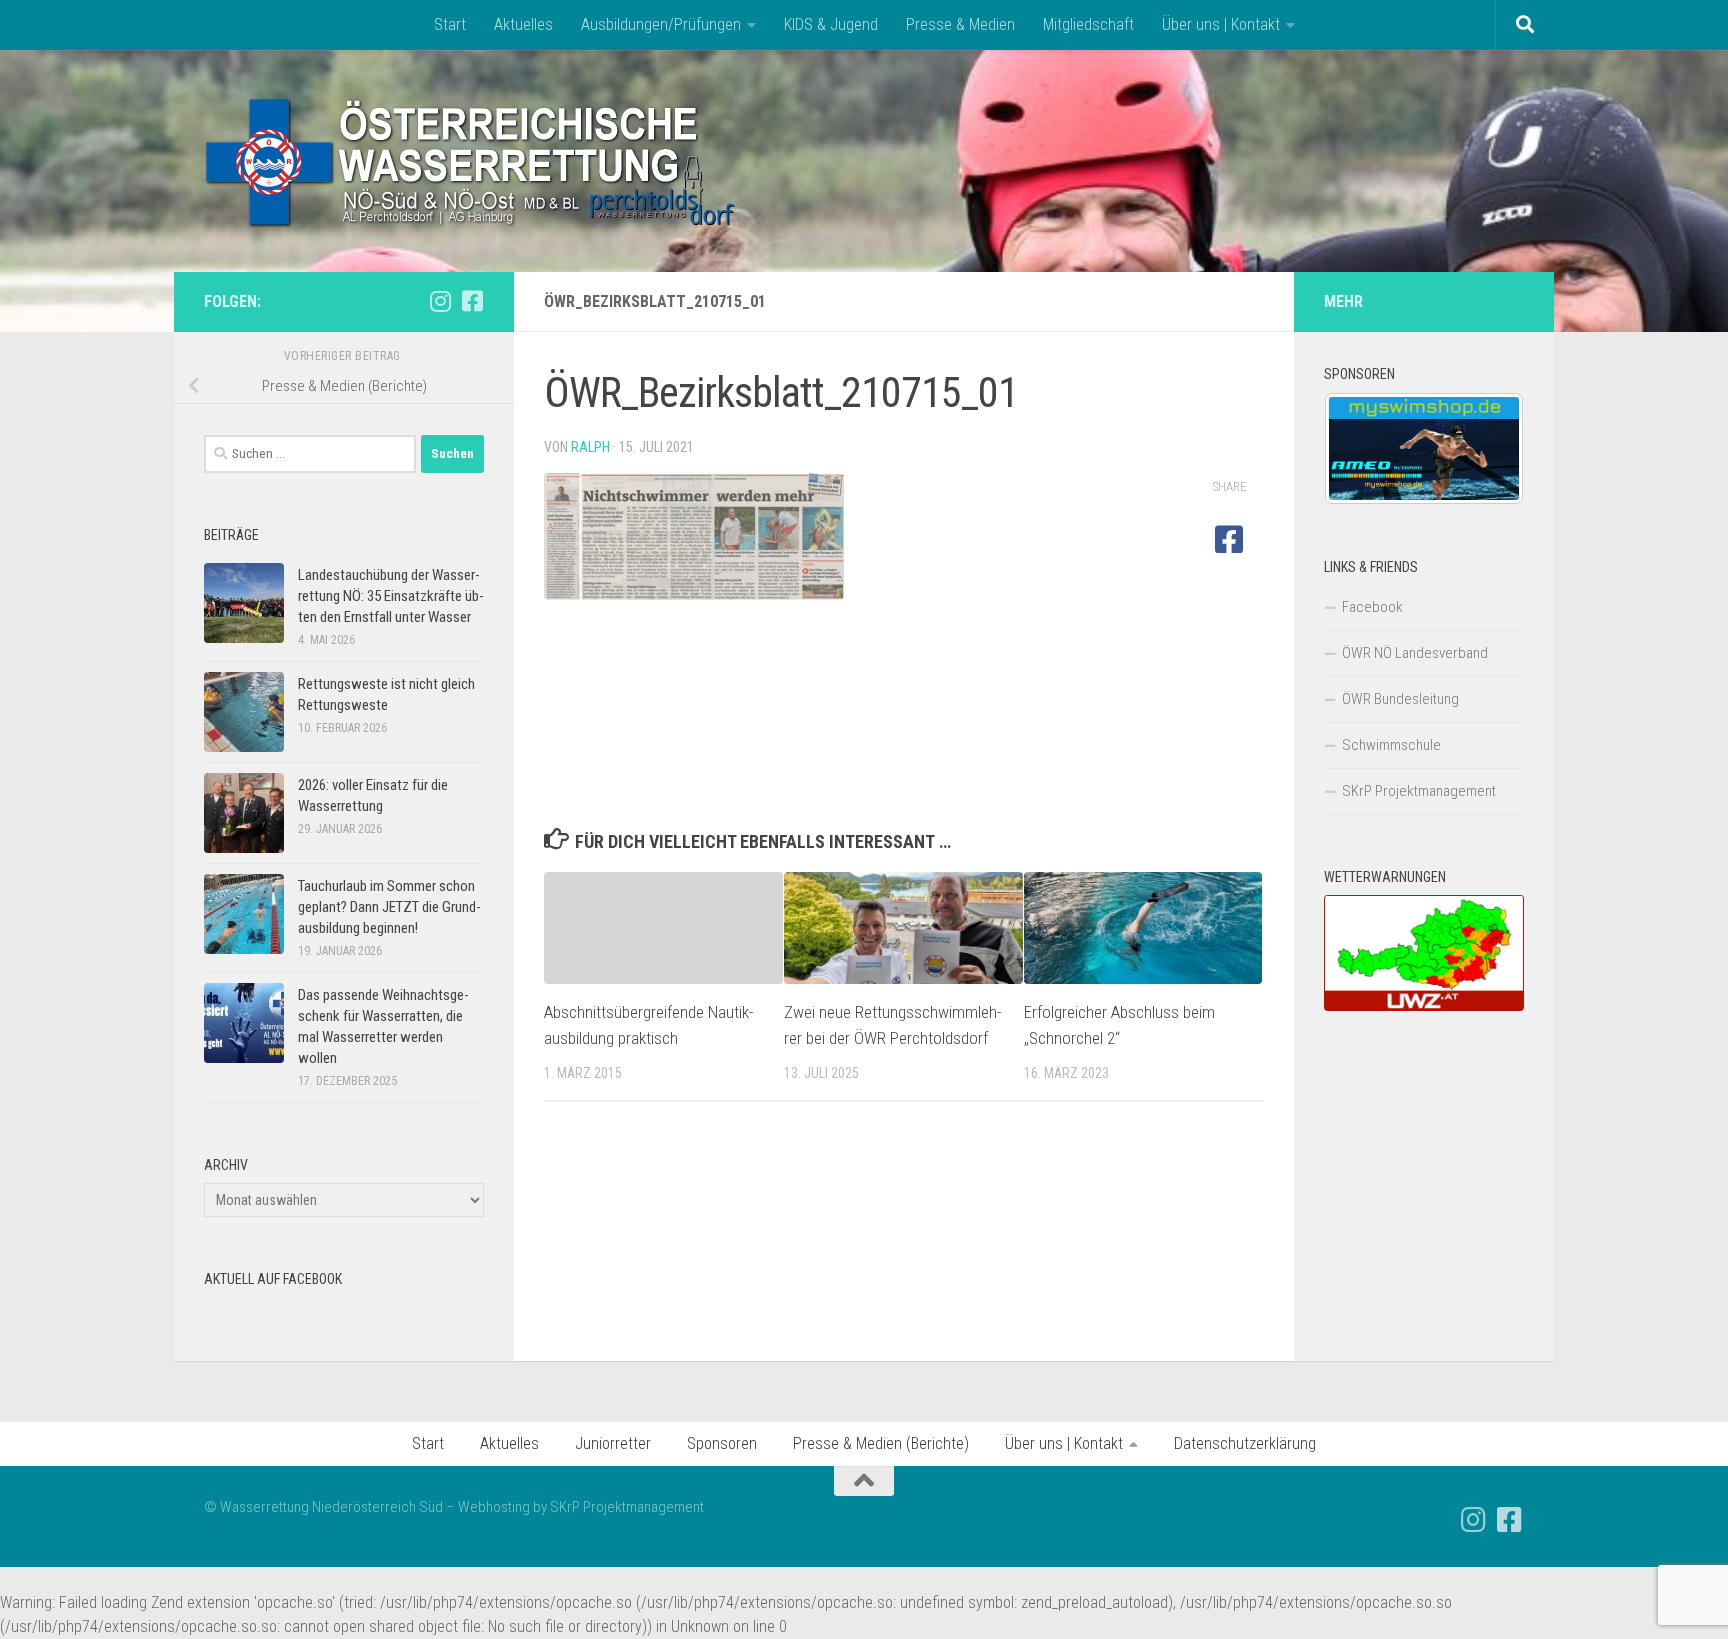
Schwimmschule (1391, 745)
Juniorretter (613, 1443)
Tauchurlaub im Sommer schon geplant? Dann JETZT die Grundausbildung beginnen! (389, 907)
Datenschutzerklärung (1245, 1443)
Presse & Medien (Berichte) (881, 1443)
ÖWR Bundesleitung (1400, 699)
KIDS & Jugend (831, 24)
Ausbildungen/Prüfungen (661, 24)
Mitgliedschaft (1088, 24)
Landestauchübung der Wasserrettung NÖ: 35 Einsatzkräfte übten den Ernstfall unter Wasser (391, 596)
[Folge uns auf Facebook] (472, 301)
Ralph (590, 447)
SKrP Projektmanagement (1419, 791)
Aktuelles (523, 24)
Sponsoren (722, 1443)
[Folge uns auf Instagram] (440, 301)
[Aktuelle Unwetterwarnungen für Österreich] (1424, 1006)
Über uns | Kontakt (1221, 24)
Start (450, 24)
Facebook (1372, 607)
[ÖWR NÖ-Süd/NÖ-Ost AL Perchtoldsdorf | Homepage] (471, 161)
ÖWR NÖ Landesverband (1415, 653)
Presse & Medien (960, 24)
